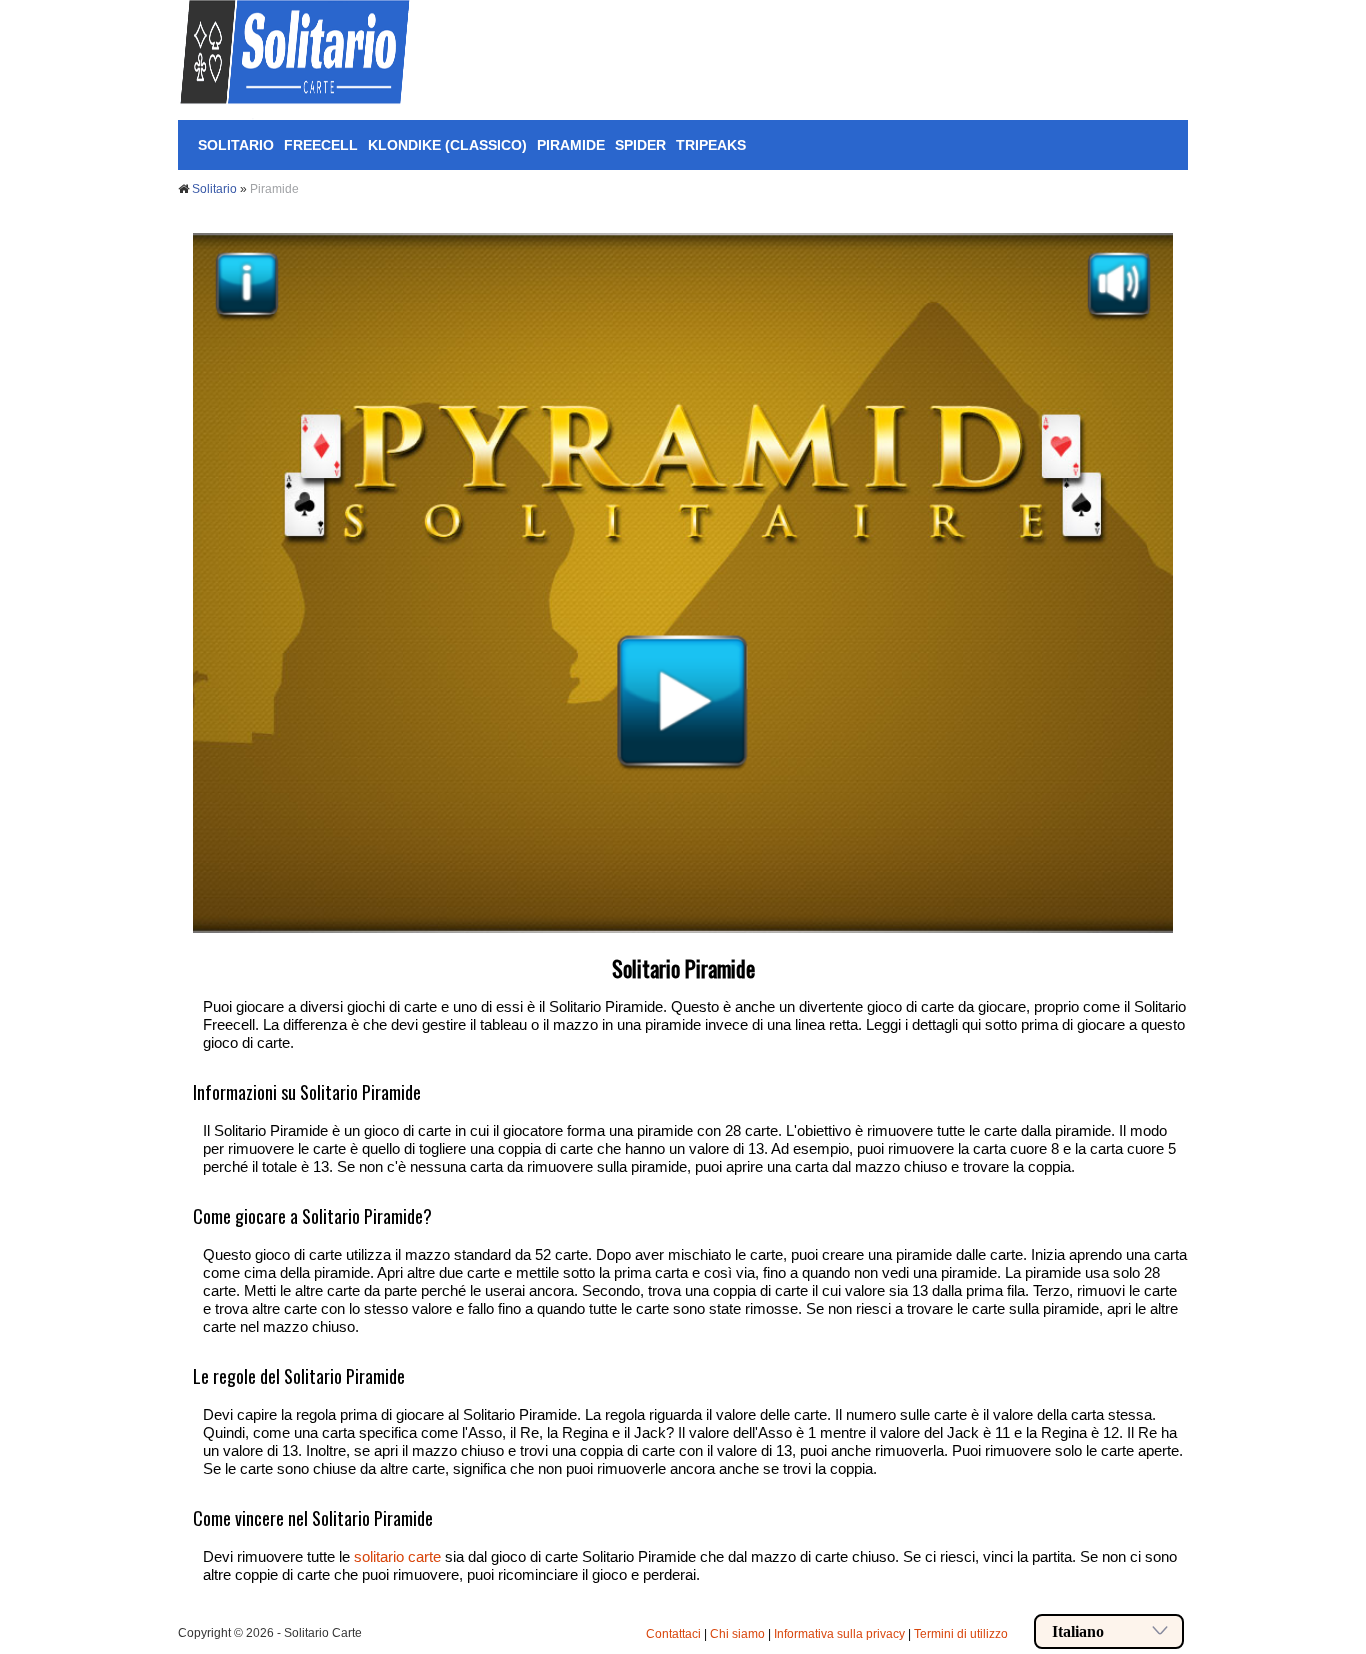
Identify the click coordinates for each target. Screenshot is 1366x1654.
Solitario (236, 145)
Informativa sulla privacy (839, 1634)
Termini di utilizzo (961, 1634)
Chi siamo (737, 1634)
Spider (640, 145)
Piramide (571, 145)
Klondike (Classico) (447, 145)
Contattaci (673, 1634)
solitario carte (397, 1556)
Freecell (321, 145)
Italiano (1078, 1631)
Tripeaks (711, 145)
